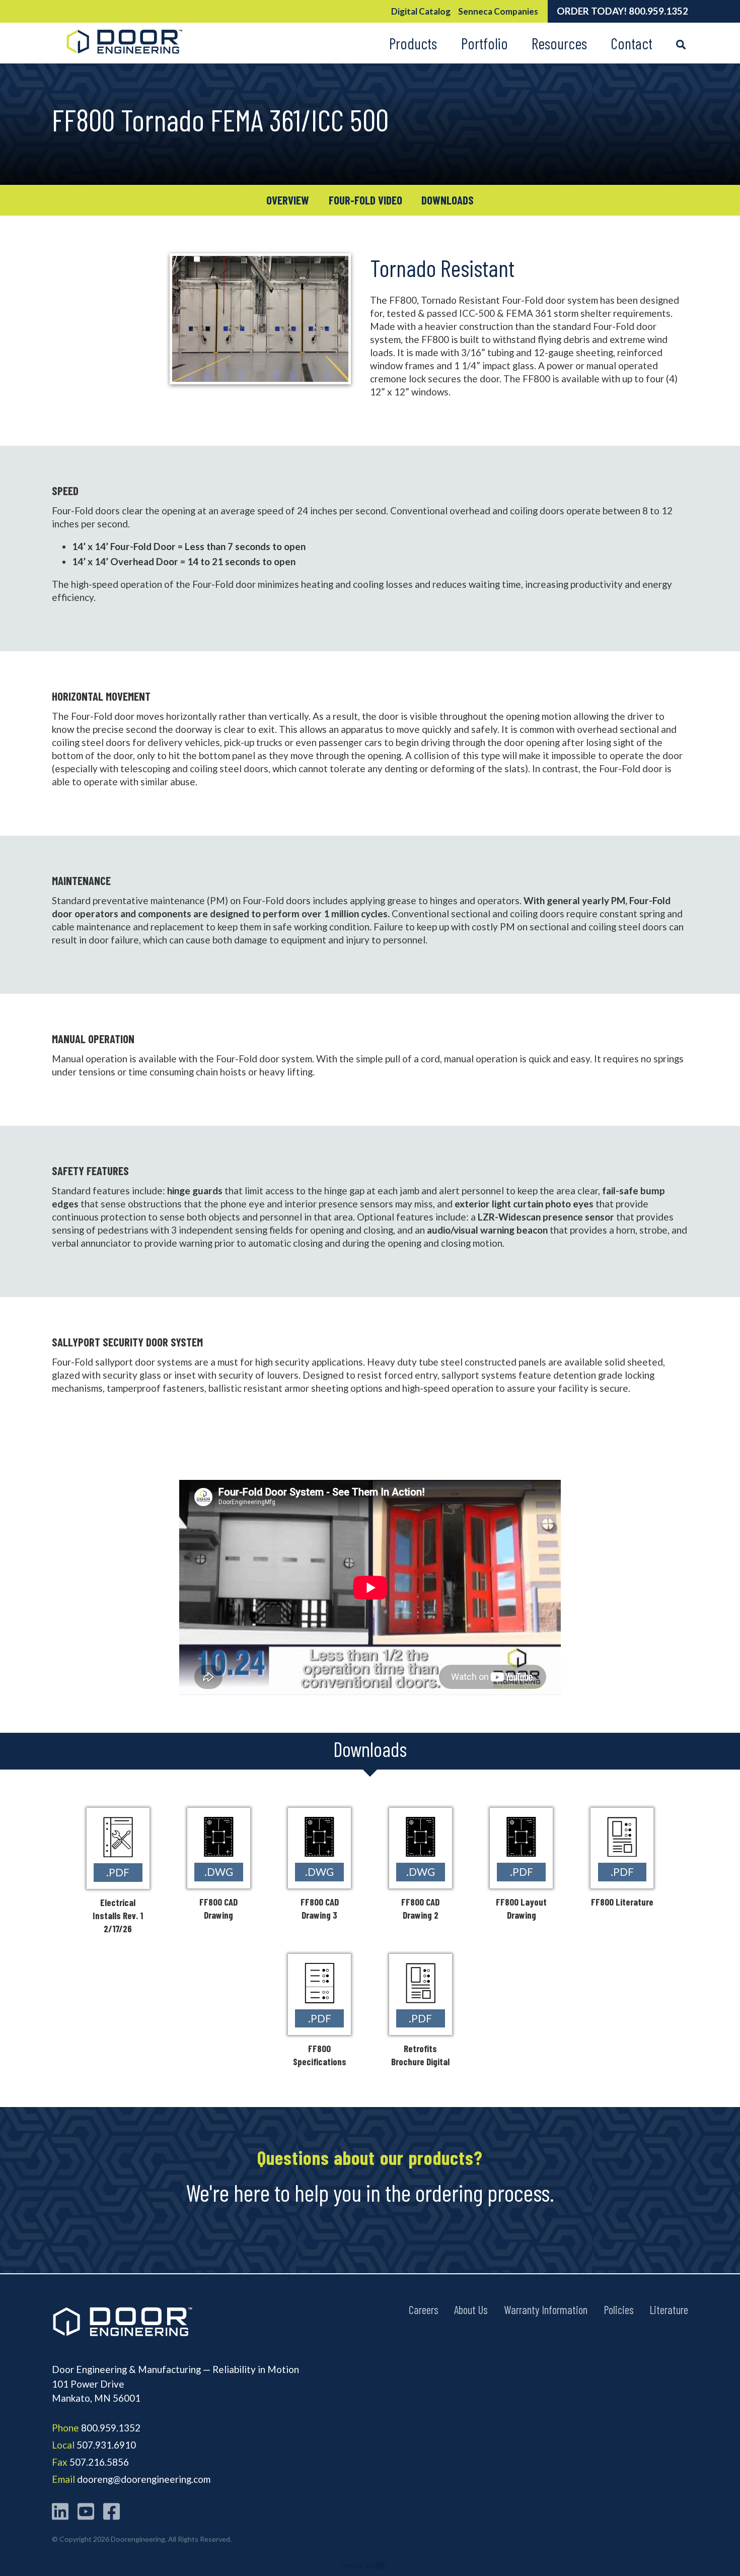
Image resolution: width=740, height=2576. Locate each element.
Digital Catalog (421, 11)
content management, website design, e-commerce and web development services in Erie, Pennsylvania (370, 2565)
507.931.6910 (106, 2445)
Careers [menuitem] (424, 2309)
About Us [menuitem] (471, 2309)
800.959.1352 (658, 11)
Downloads (448, 200)
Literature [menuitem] (669, 2309)
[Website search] (681, 43)
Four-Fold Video (365, 200)
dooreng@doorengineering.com (144, 2479)
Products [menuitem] (413, 43)
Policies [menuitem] (619, 2309)
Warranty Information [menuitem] (546, 2309)
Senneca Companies (498, 11)
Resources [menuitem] (559, 43)
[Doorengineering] (123, 57)
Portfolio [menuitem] (485, 43)
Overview (288, 200)
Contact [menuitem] (632, 43)
